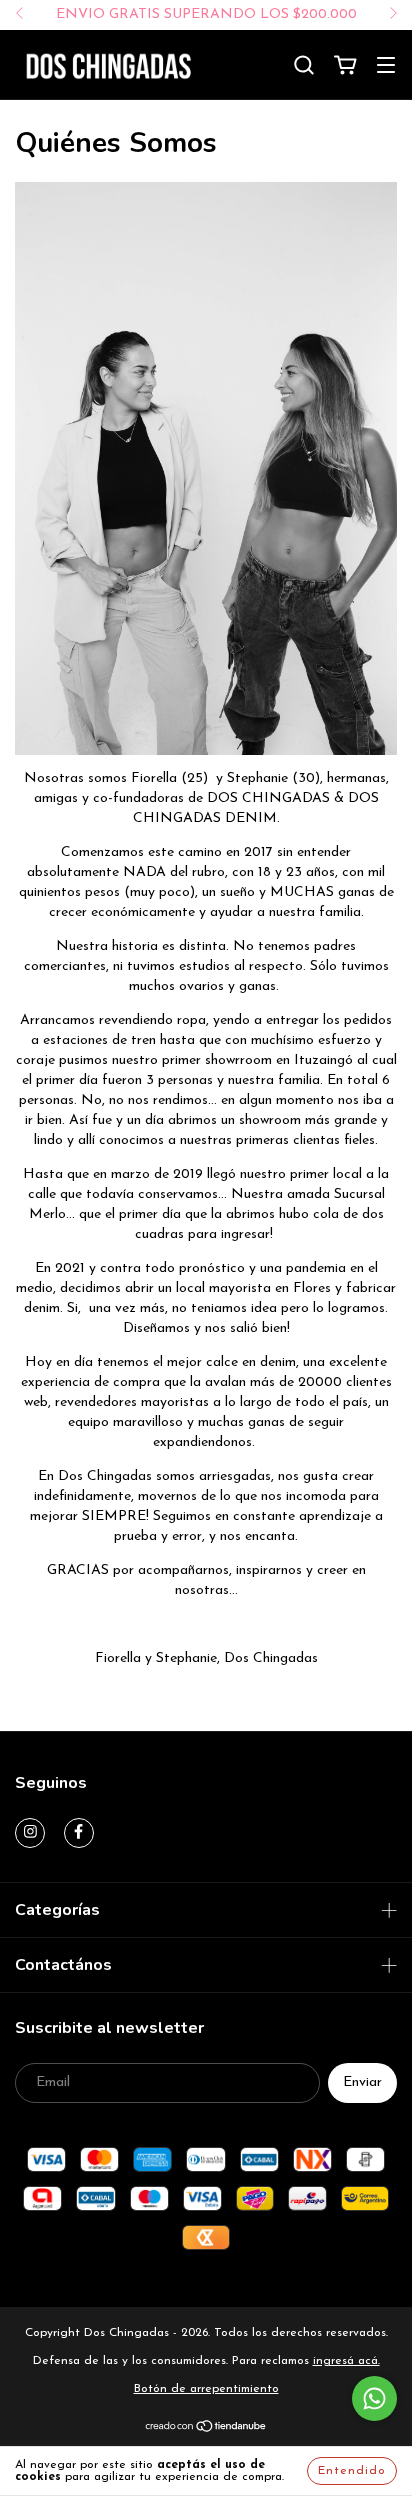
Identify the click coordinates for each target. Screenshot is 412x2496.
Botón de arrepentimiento (206, 2389)
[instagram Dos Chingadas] (30, 1833)
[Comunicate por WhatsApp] (374, 2398)
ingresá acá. (346, 2361)
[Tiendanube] (206, 2430)
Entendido (352, 2471)
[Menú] (386, 67)
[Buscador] (304, 65)
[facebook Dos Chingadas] (79, 1833)
